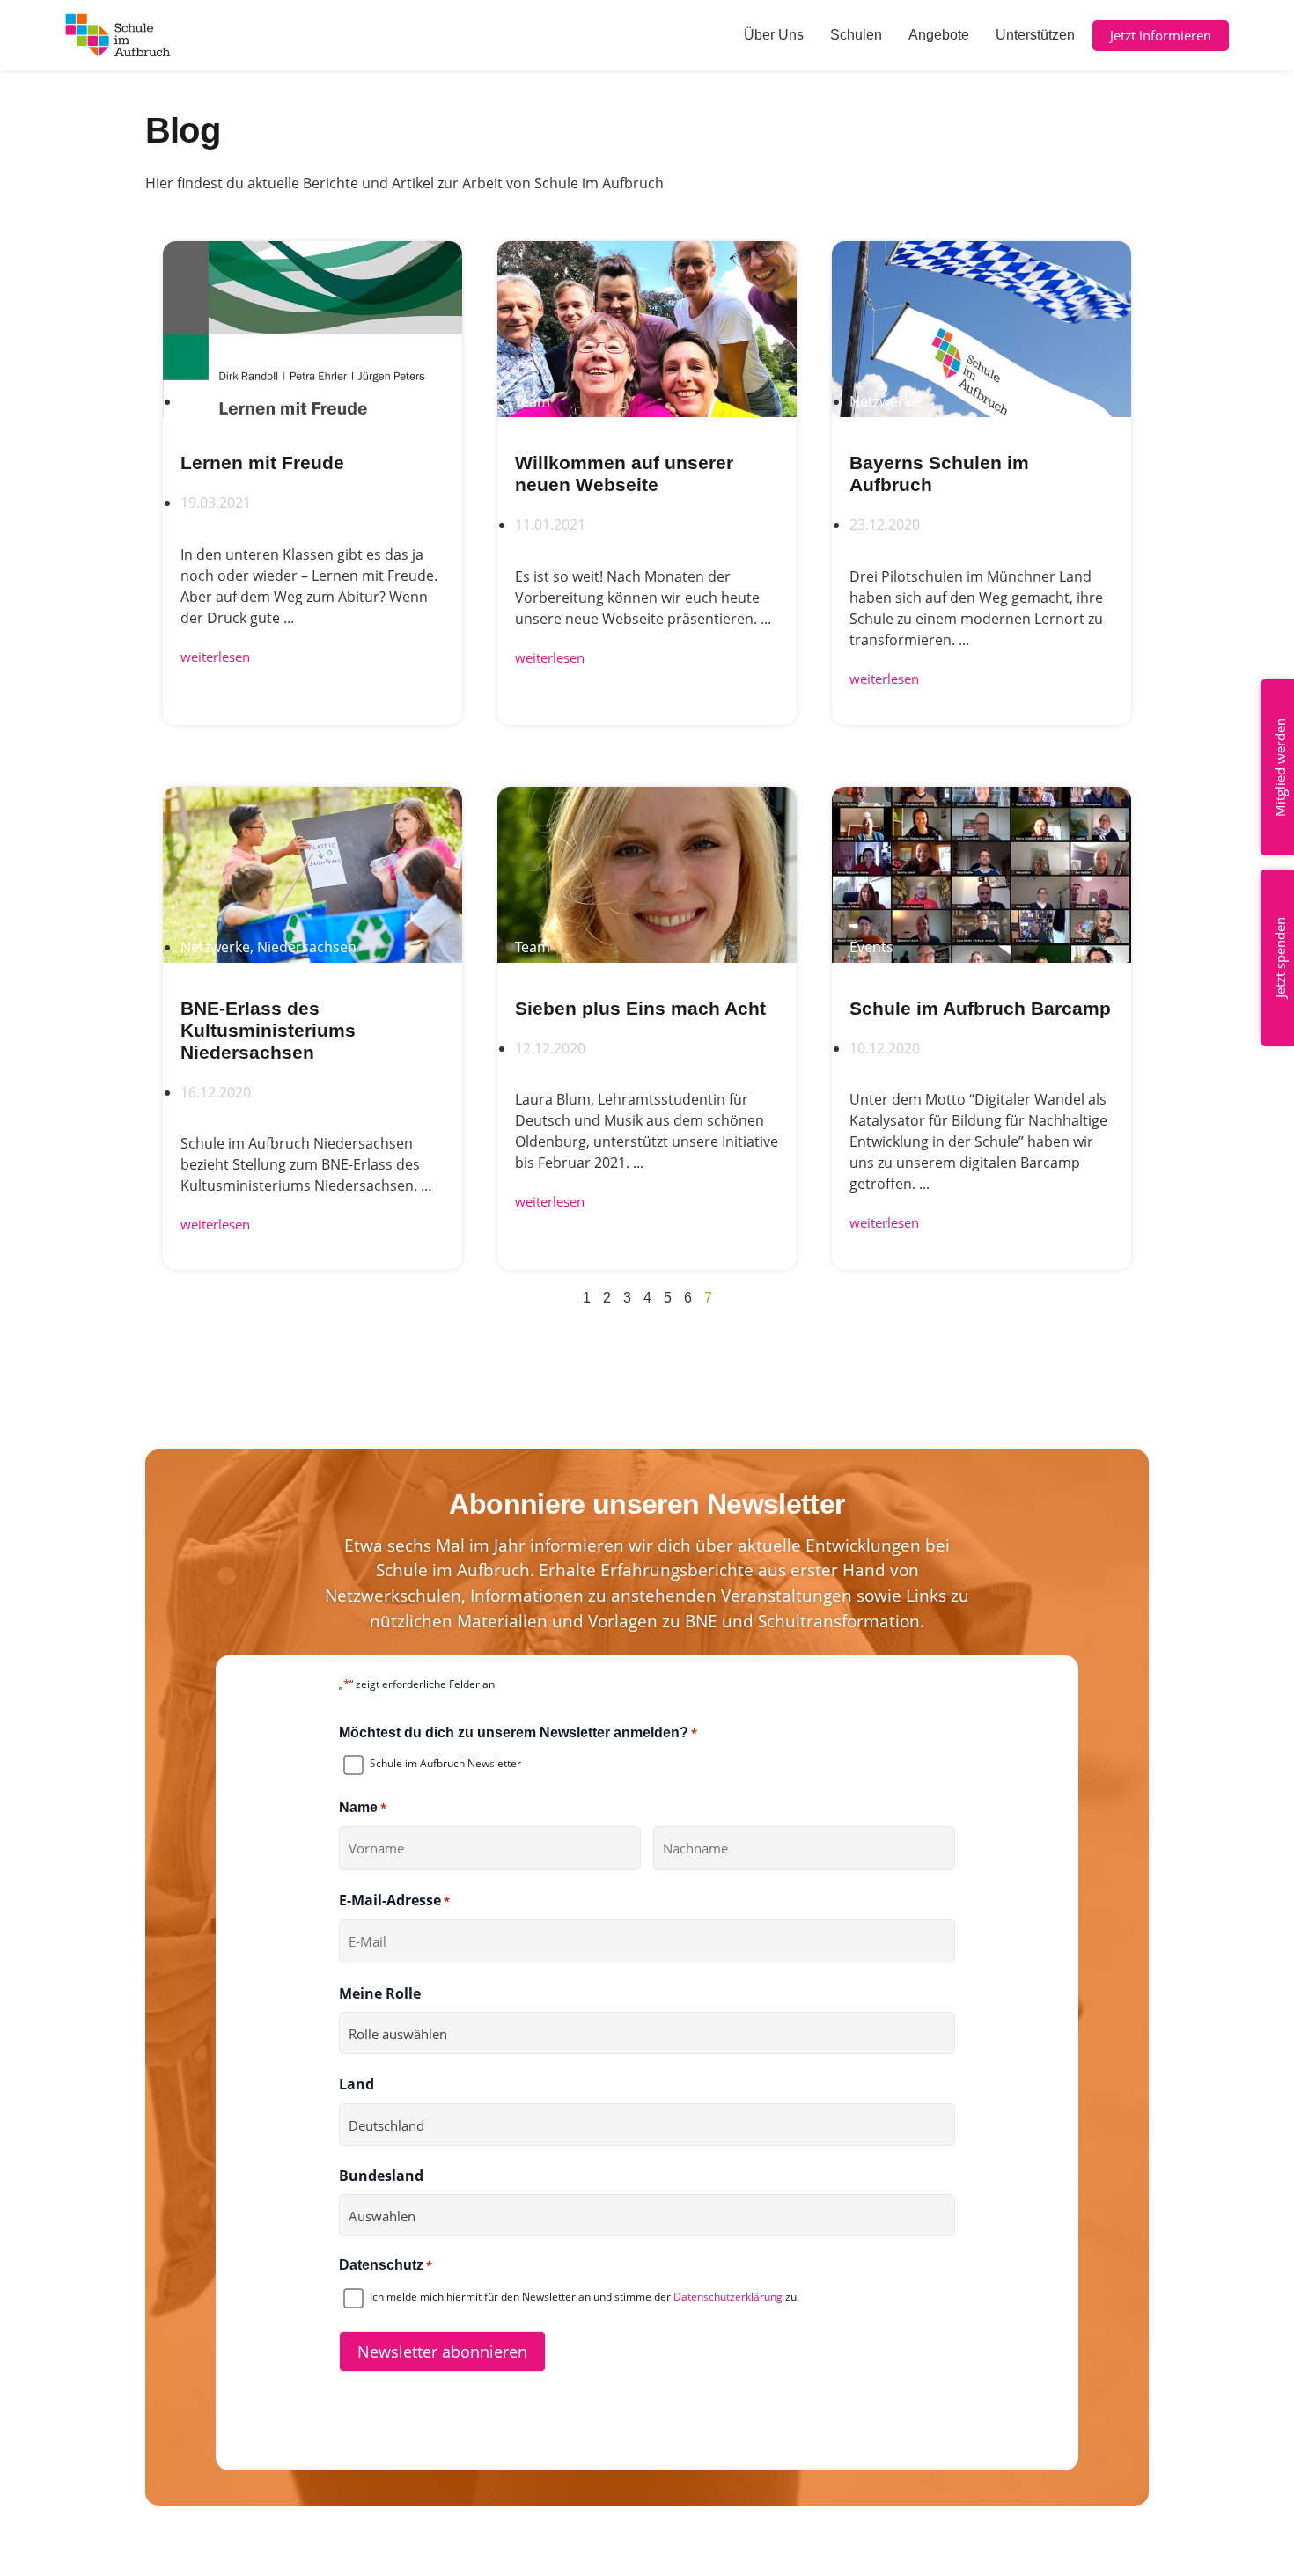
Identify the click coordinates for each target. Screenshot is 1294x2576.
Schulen (856, 35)
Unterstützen (1035, 35)
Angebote (939, 35)
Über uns (774, 35)
